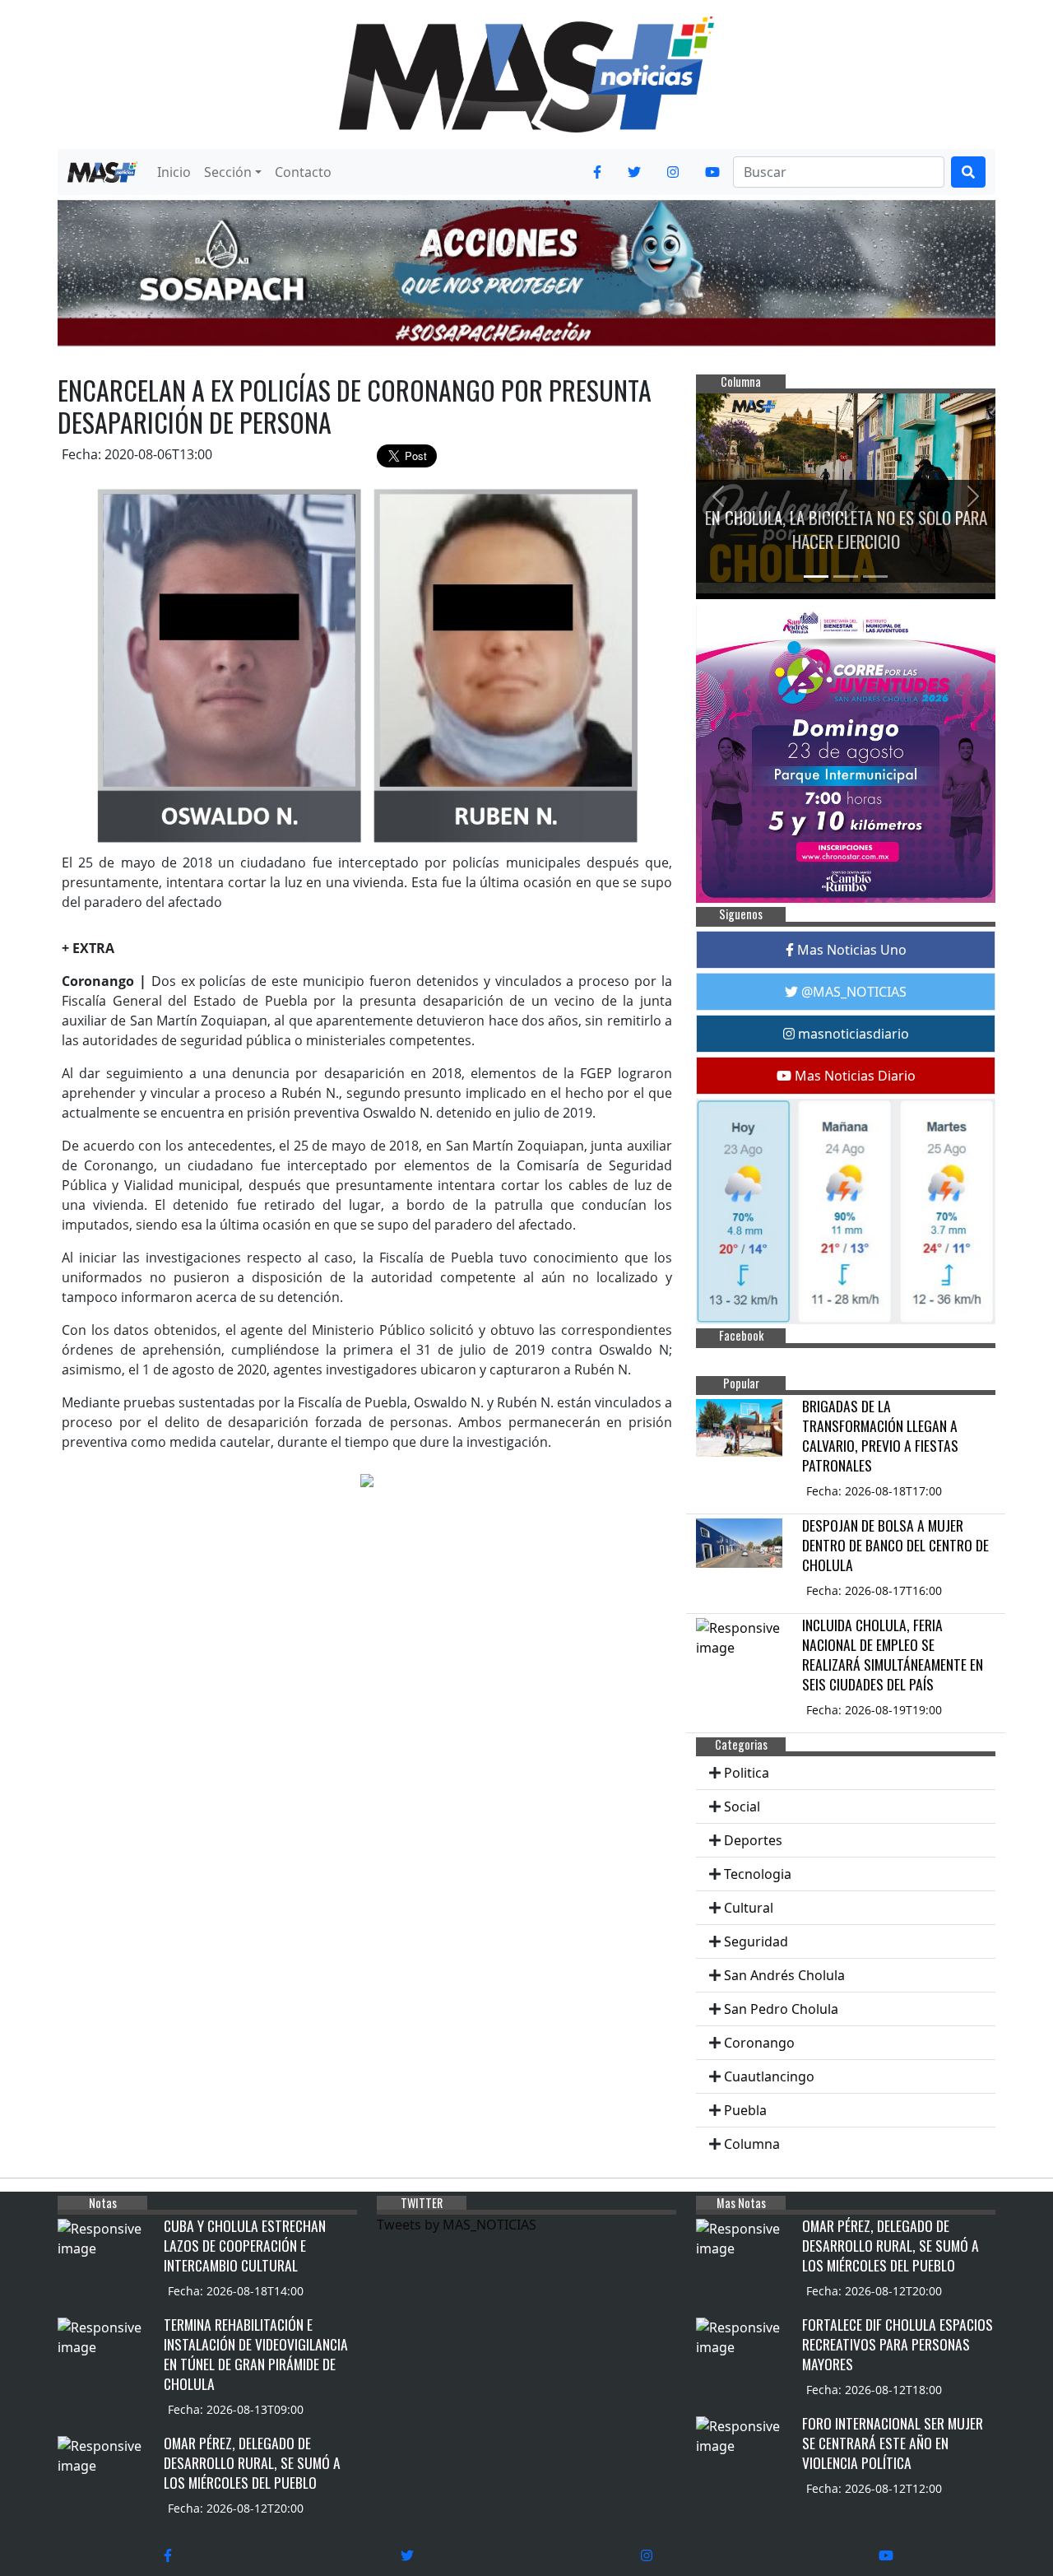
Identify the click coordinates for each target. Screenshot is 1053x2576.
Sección (228, 172)
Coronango (759, 2043)
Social (742, 1806)
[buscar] (968, 172)
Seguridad (756, 1941)
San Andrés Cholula (784, 1975)
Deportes (753, 1840)
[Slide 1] (816, 577)
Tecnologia (758, 1874)
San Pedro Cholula (781, 2009)
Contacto (303, 172)
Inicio (174, 172)
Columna (752, 2144)
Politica (747, 1773)
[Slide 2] (846, 577)
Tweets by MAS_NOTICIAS (457, 2225)
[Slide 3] (875, 577)
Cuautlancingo (769, 2076)
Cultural (749, 1908)
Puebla (745, 2110)
